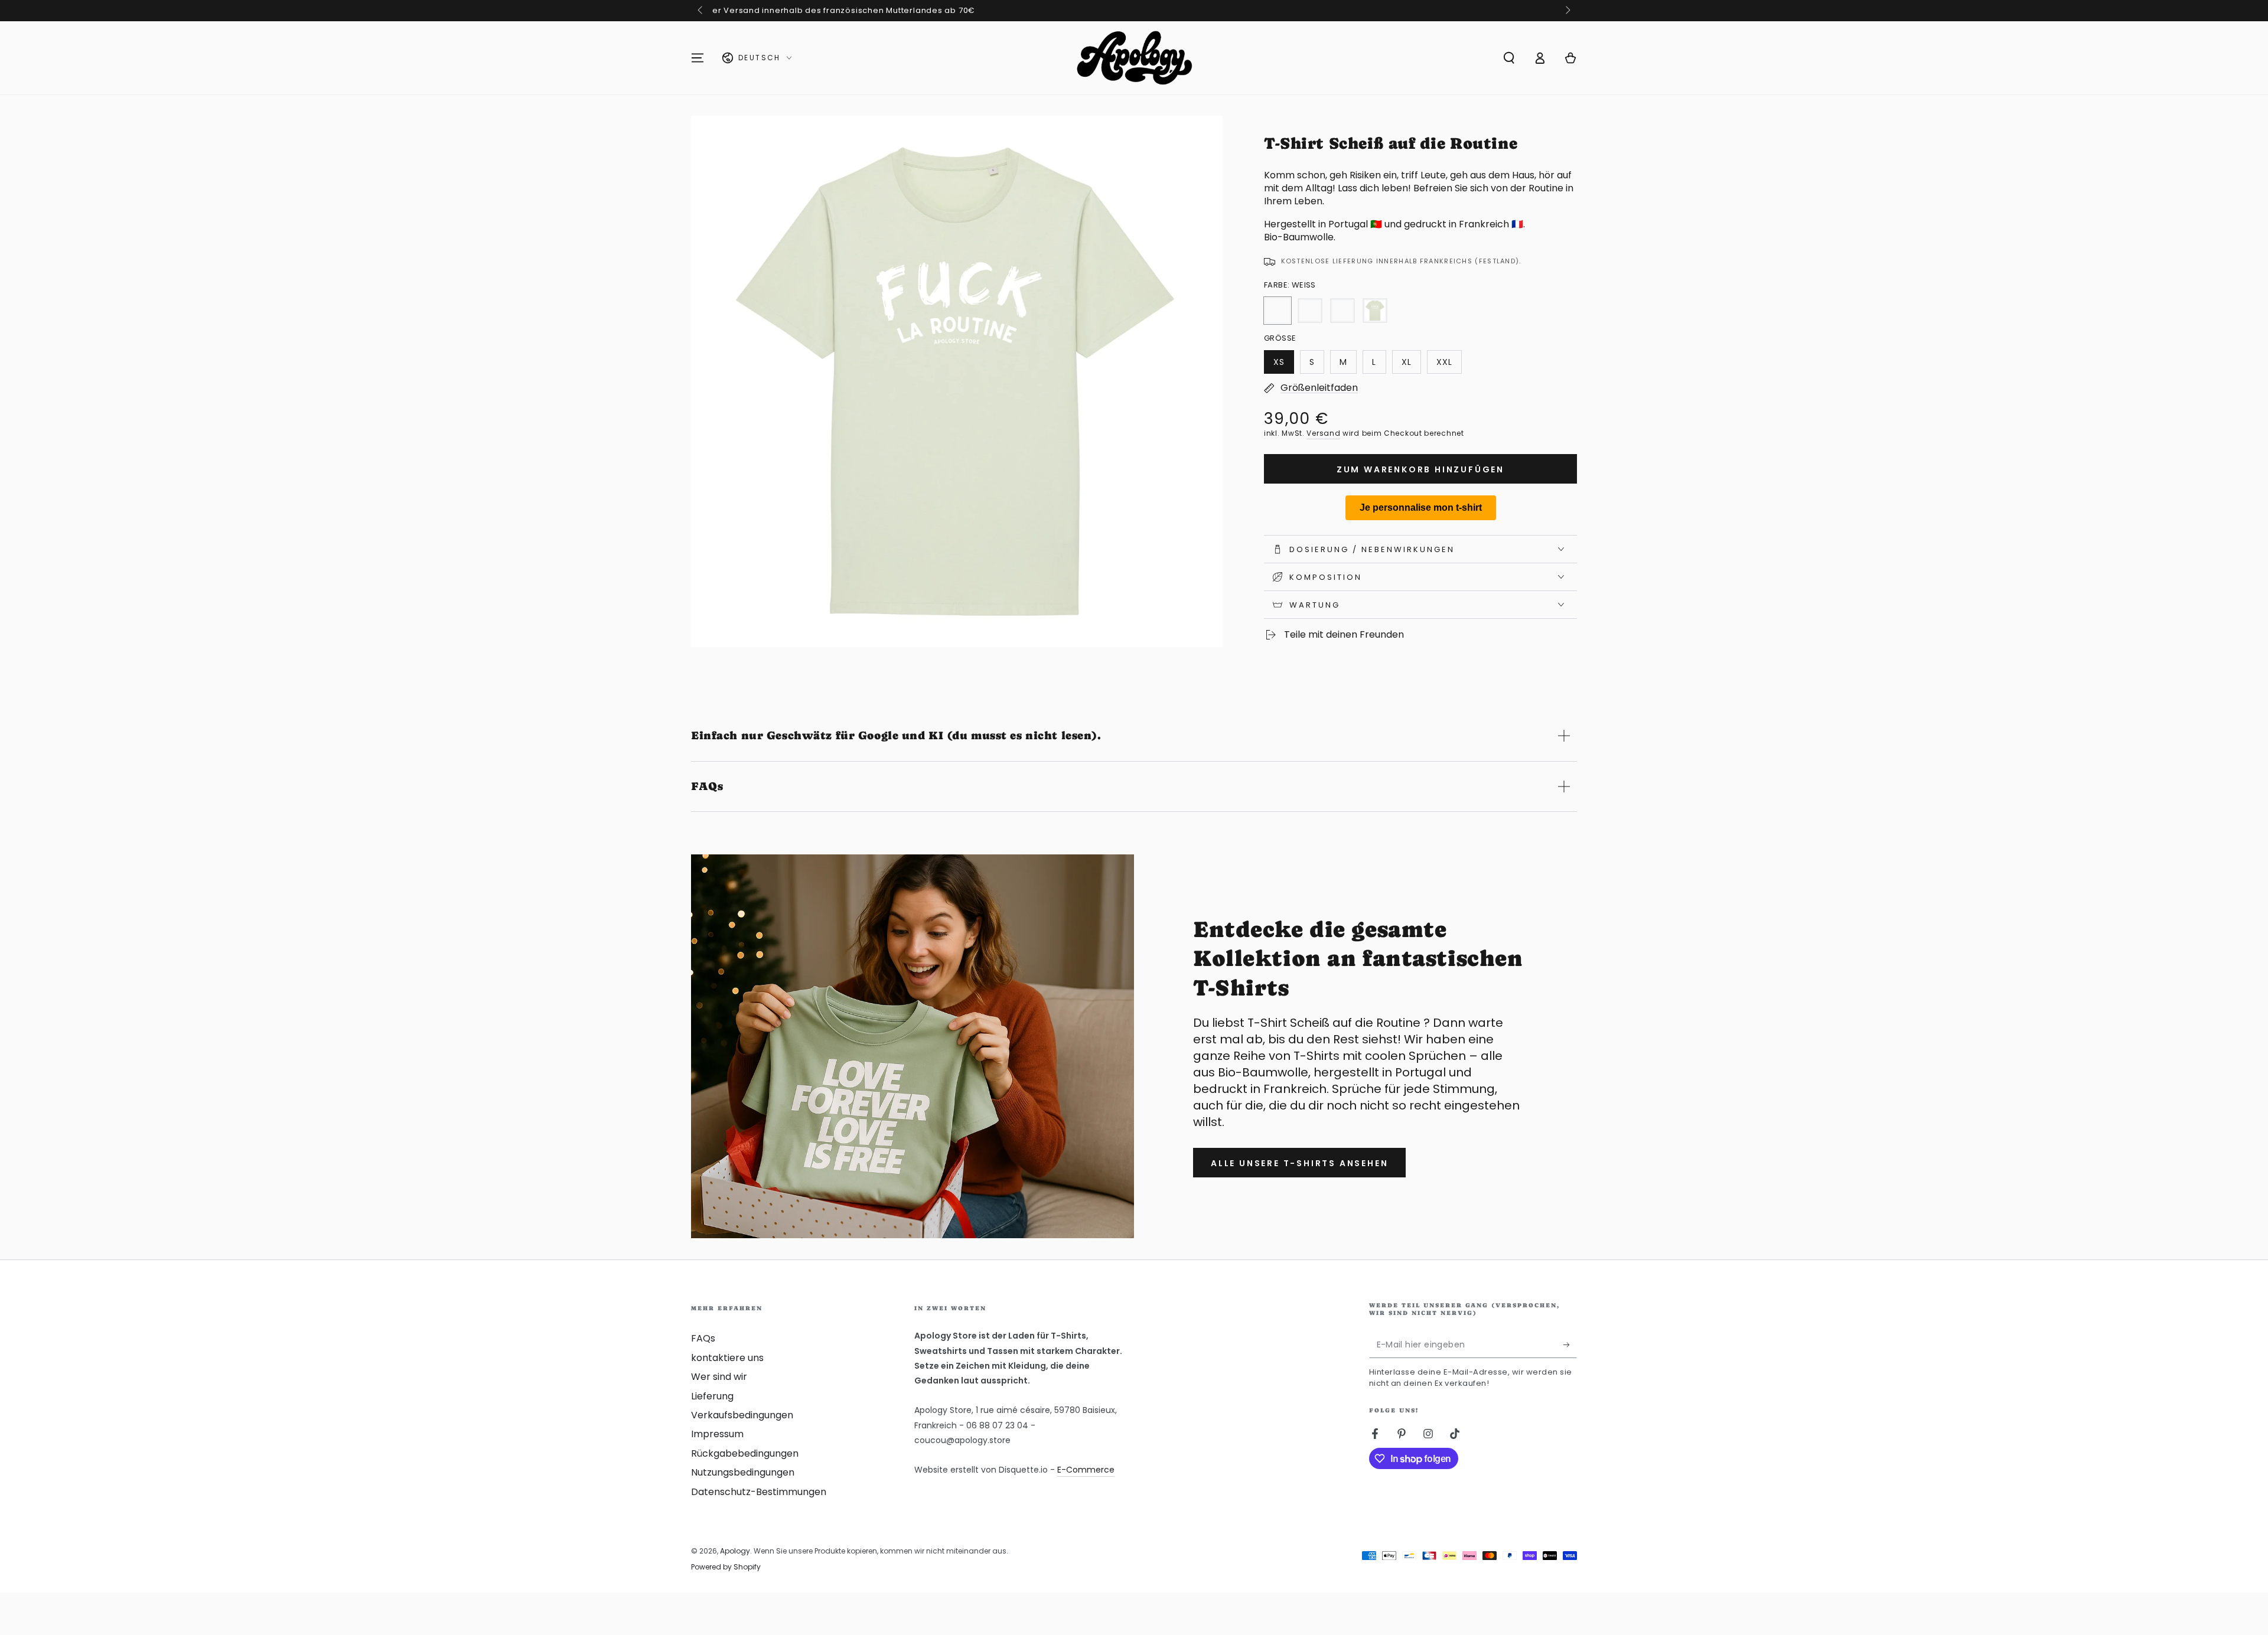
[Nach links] (701, 11)
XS (1283, 365)
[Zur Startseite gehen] (1134, 58)
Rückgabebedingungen (745, 1453)
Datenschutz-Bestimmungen (759, 1492)
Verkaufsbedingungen (742, 1415)
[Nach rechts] (1567, 11)
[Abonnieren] (1570, 1344)
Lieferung (712, 1396)
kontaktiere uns (727, 1358)
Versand (1323, 433)
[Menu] (698, 58)
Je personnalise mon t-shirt (1421, 508)
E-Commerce (1086, 1470)
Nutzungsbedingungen (743, 1472)
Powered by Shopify (726, 1567)
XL (1411, 365)
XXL (1449, 365)
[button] (1509, 58)
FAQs (703, 1338)
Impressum (717, 1434)
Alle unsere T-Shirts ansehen (1299, 1163)
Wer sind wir (719, 1377)
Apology (735, 1551)
